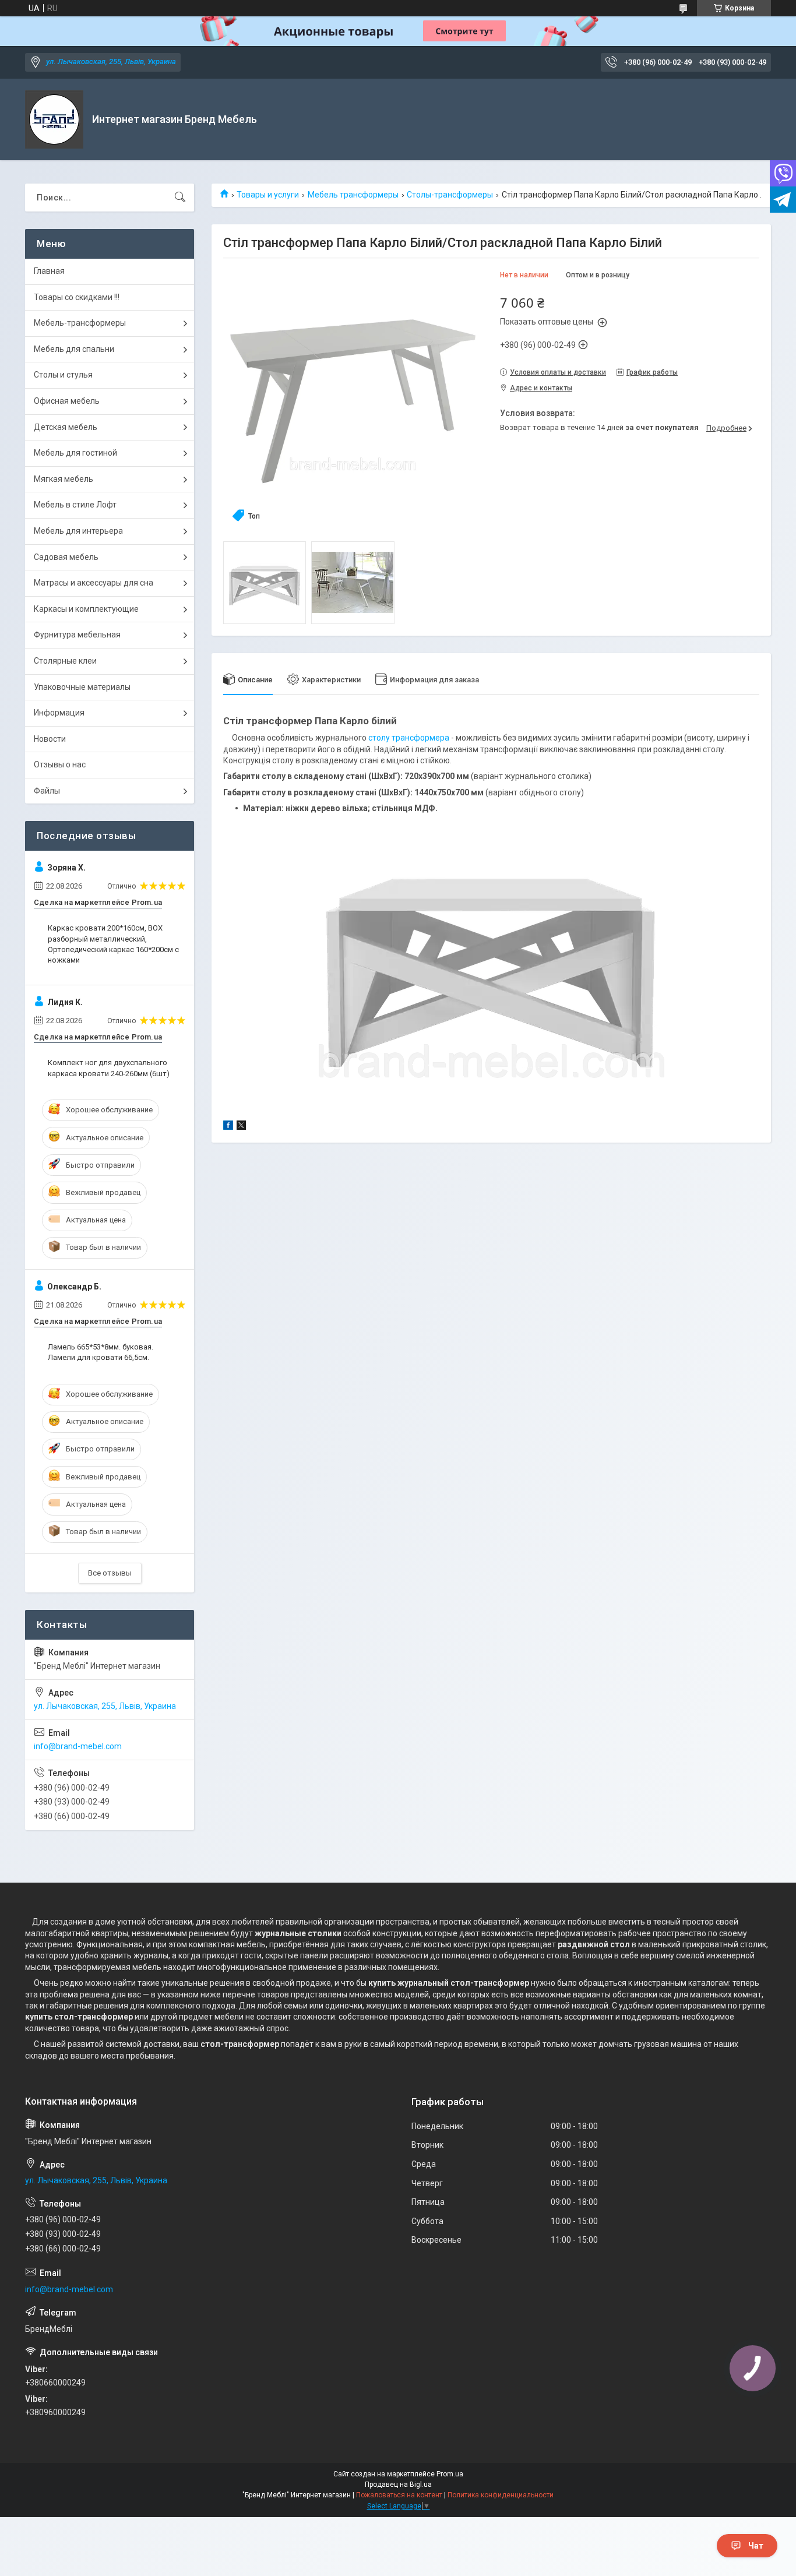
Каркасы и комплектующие (86, 609)
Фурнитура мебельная (77, 635)
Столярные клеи (65, 661)
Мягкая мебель (64, 479)
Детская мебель (66, 427)
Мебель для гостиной (75, 453)
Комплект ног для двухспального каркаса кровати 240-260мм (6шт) (109, 1068)
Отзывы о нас (60, 764)
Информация (59, 713)
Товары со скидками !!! (77, 297)
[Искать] (180, 198)
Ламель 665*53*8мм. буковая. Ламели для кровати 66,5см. (101, 1352)
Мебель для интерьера (78, 531)
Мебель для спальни (74, 349)
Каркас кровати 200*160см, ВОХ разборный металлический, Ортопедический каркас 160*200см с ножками (113, 944)
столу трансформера (409, 738)
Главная (49, 271)
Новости (50, 739)
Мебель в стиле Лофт (75, 505)
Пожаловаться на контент (399, 2495)
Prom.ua (450, 2474)
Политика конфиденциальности (501, 2495)
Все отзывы (110, 1573)
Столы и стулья (63, 375)
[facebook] (228, 1127)
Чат (756, 2546)
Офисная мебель (67, 401)
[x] (241, 1127)
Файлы (47, 791)
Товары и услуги (268, 195)
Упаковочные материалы (82, 687)
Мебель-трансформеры (80, 323)
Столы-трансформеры (450, 195)
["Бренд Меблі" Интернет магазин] (54, 119)
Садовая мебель (66, 557)
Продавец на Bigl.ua (398, 2485)
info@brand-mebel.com (78, 1746)
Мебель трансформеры (353, 195)
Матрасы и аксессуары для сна (94, 583)
